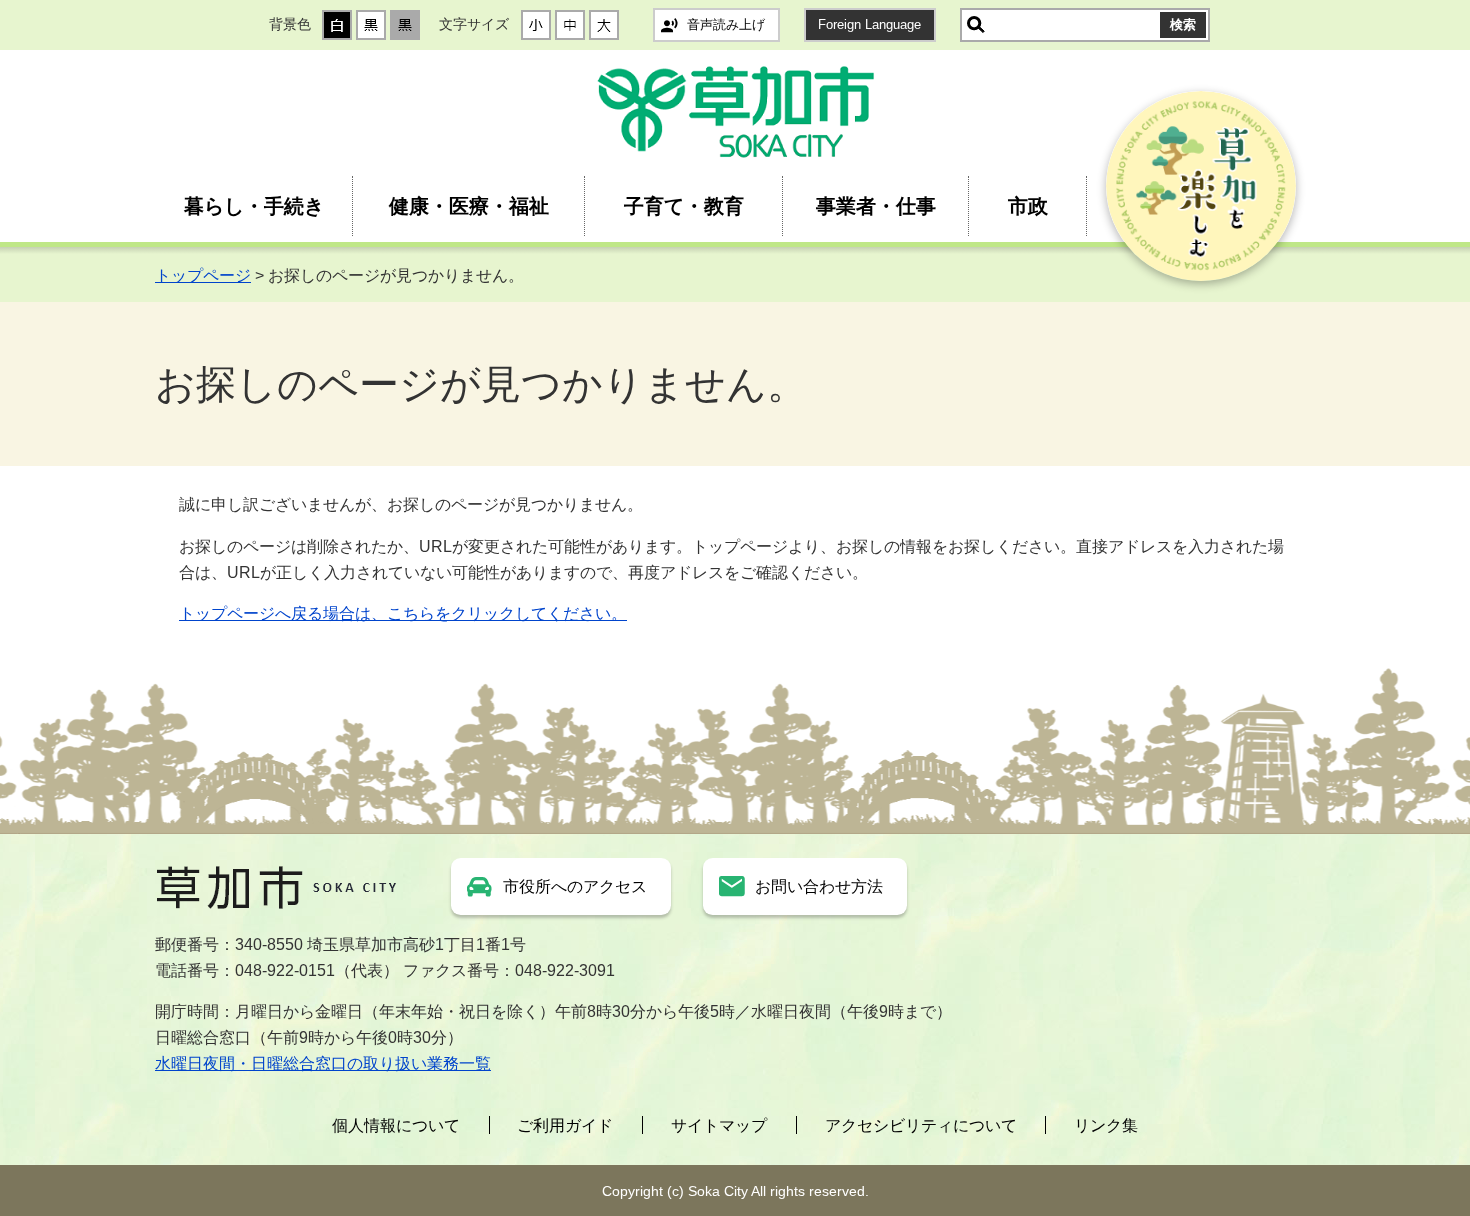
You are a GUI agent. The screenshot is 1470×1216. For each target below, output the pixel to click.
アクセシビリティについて (921, 1125)
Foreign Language (869, 24)
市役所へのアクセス (575, 886)
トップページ (203, 275)
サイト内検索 (976, 25)
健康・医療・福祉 (469, 206)
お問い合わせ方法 (819, 886)
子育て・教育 (684, 206)
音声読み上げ (726, 24)
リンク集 (1106, 1125)
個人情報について (396, 1125)
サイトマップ (719, 1125)
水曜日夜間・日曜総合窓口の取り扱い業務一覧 (323, 1063)
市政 (1028, 206)
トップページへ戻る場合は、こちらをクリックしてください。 (403, 613)
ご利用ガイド (565, 1125)
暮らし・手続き (254, 206)
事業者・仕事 (876, 206)
